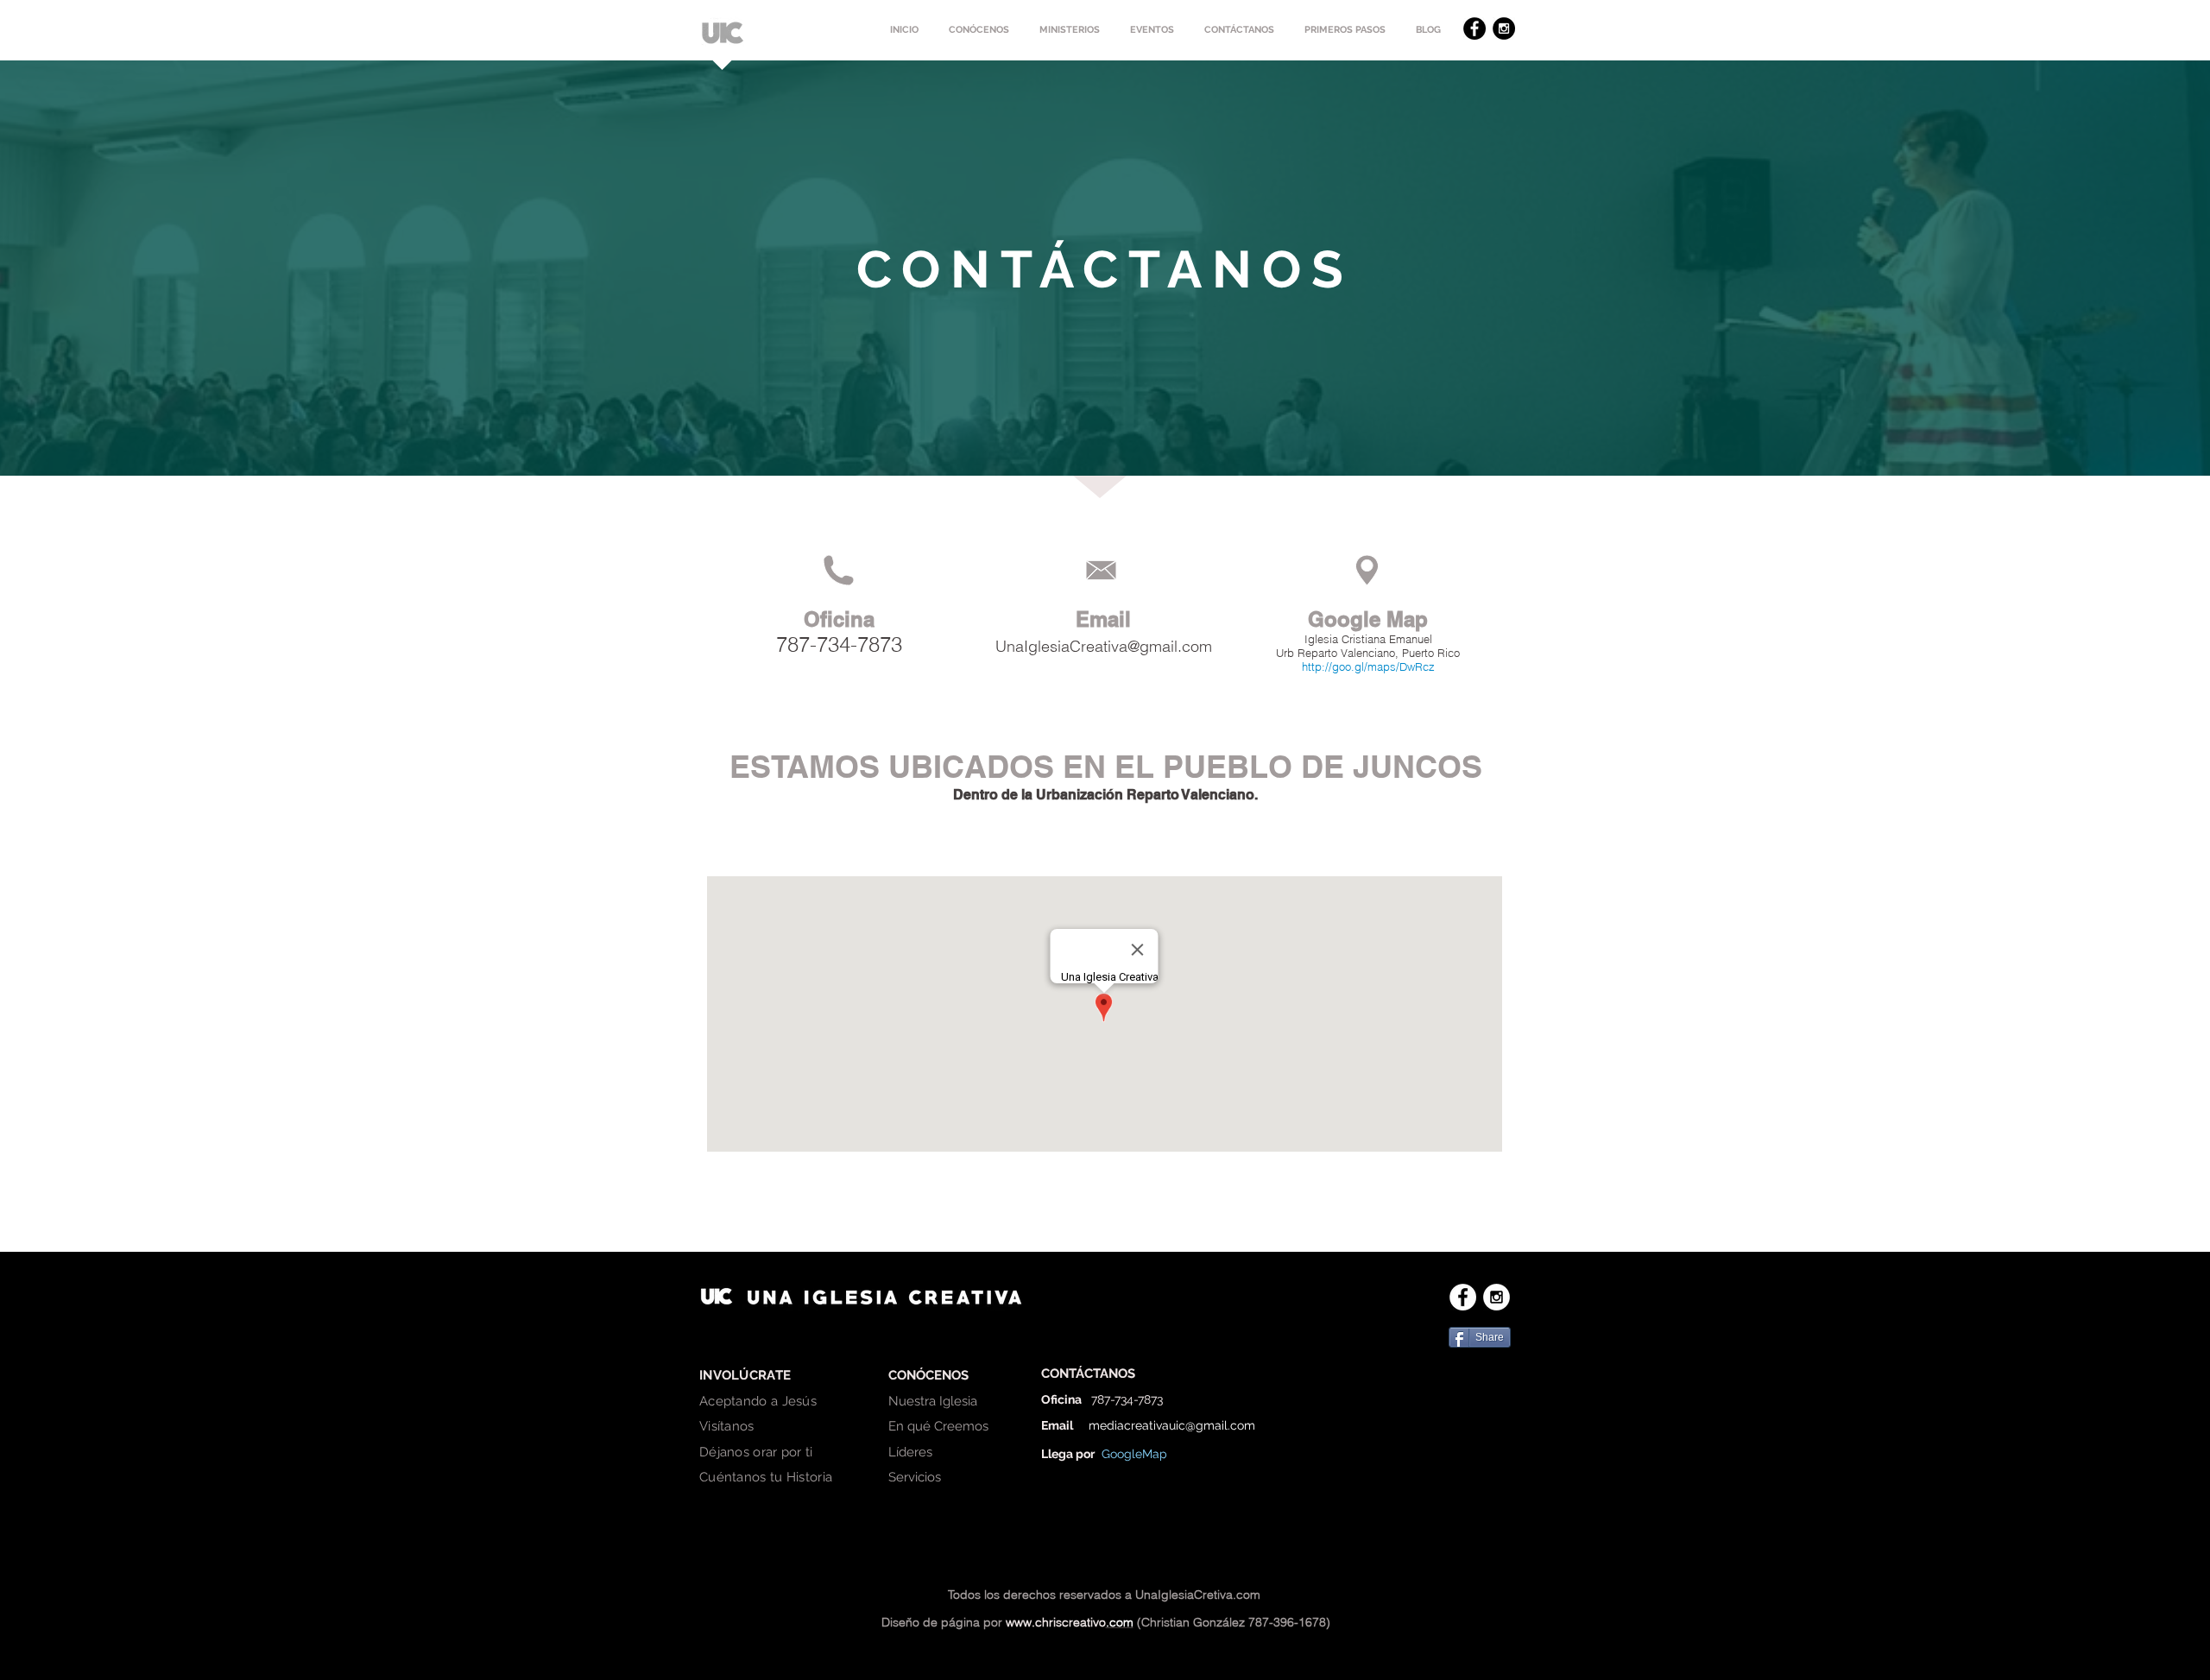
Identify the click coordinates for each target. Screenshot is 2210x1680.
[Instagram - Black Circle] (1504, 28)
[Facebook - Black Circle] (1474, 28)
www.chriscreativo (1056, 1622)
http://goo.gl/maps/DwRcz (1368, 666)
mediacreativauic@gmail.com (1172, 1425)
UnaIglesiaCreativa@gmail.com (1104, 646)
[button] (979, 30)
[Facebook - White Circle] (1463, 1297)
